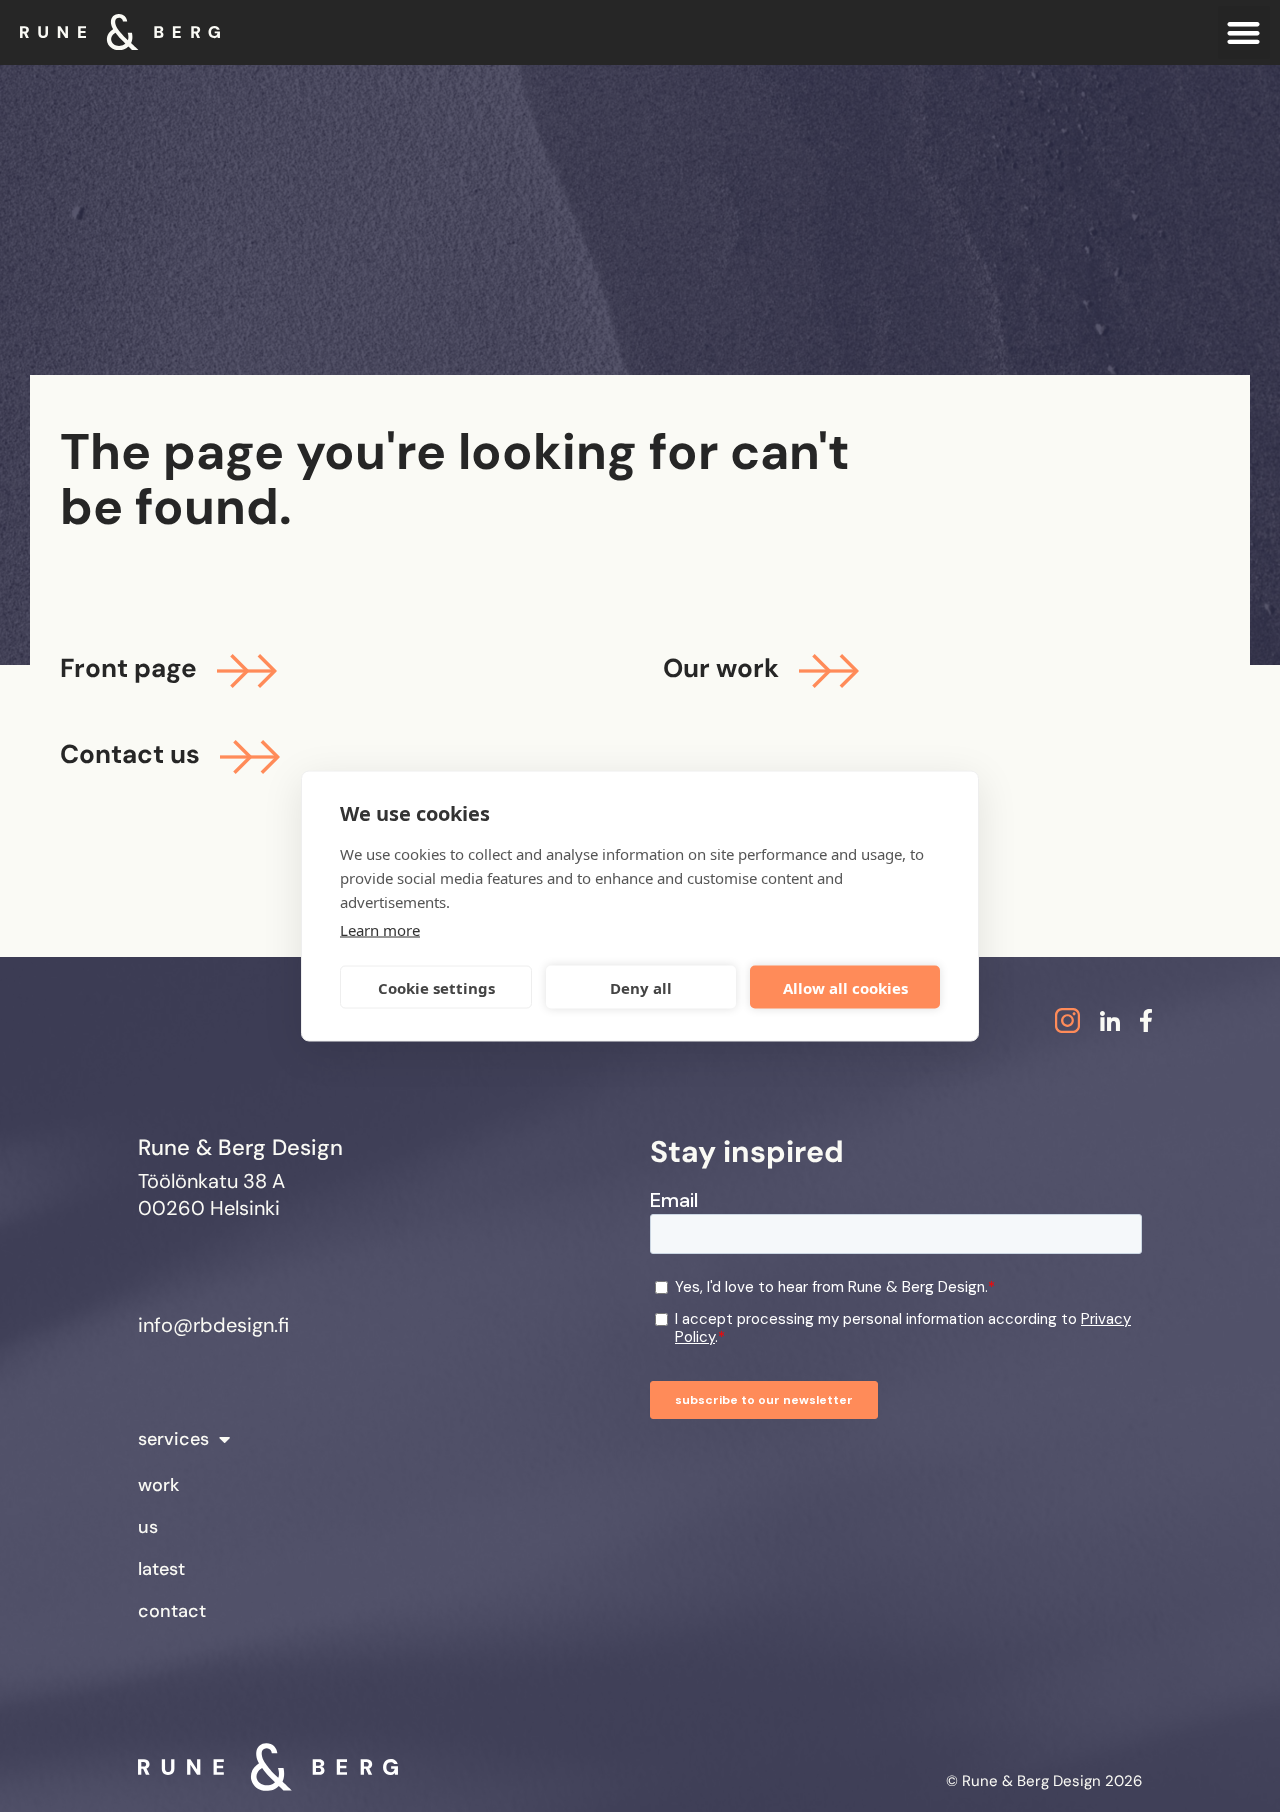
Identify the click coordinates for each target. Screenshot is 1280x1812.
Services (173, 1439)
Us (148, 1527)
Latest (161, 1569)
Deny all (641, 987)
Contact (172, 1611)
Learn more (380, 930)
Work (158, 1485)
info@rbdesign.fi (213, 1325)
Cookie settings (436, 987)
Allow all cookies (845, 987)
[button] (1244, 32)
